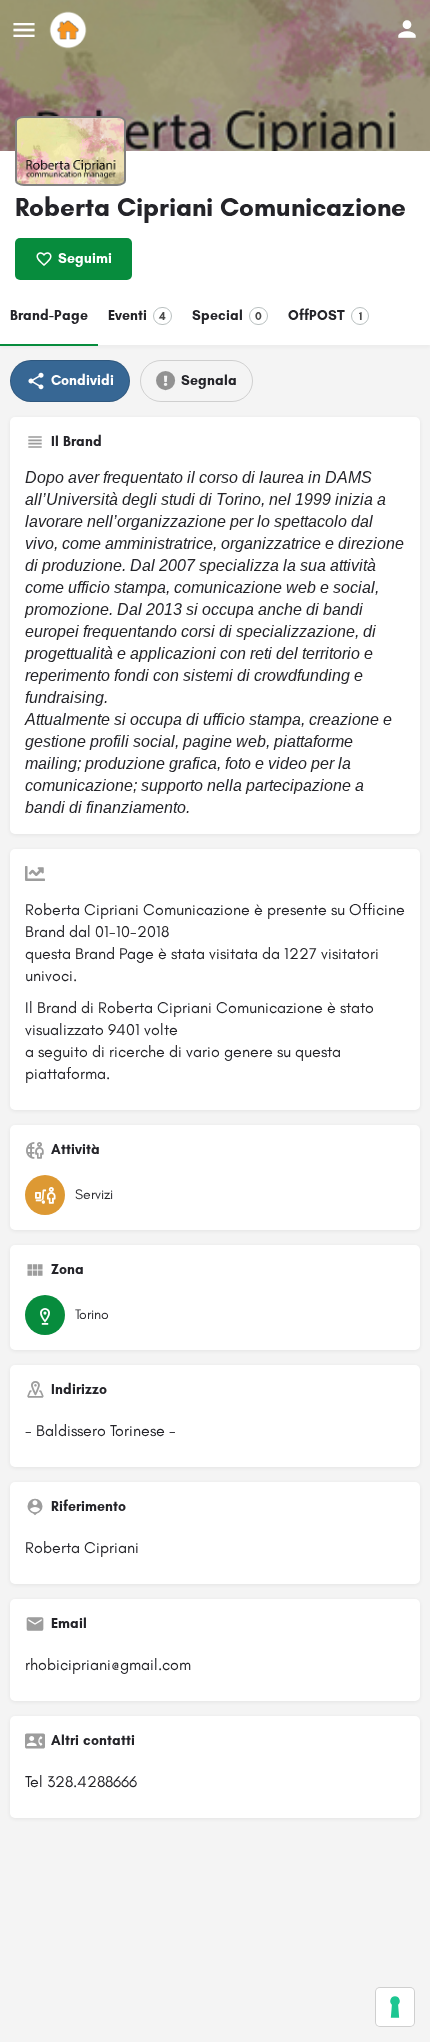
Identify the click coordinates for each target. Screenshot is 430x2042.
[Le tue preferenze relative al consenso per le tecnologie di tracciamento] (395, 2007)
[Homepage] (70, 30)
